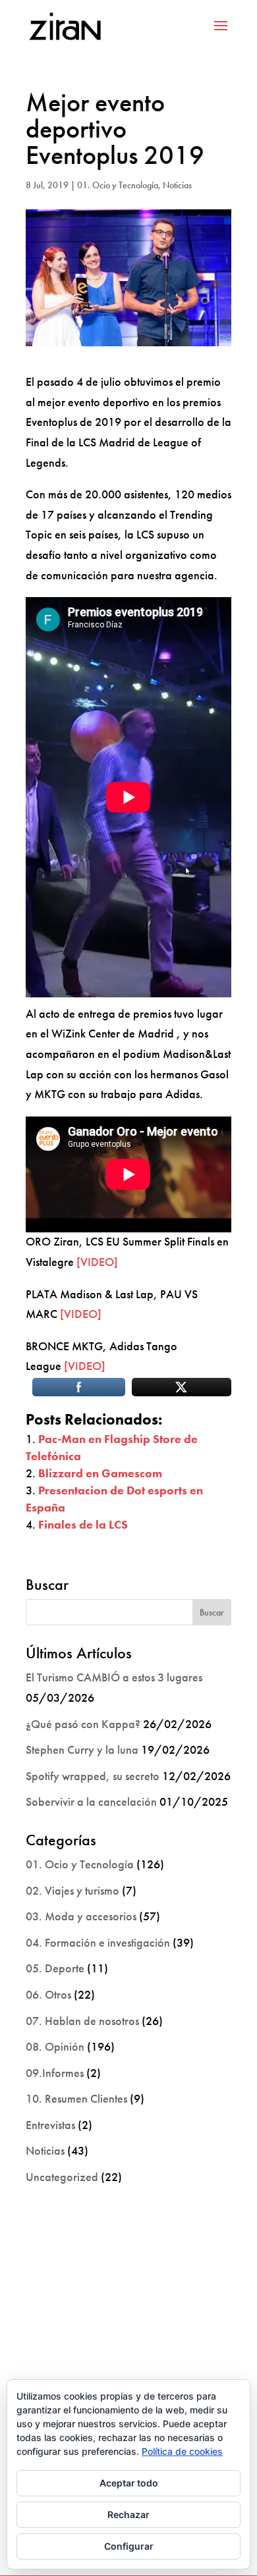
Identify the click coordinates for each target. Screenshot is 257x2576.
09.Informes (55, 2073)
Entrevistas (50, 2125)
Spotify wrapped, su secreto (93, 1776)
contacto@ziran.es (128, 2349)
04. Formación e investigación (98, 1942)
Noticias (177, 185)
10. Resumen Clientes (76, 2098)
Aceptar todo (129, 2483)
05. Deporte (55, 1968)
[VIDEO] (97, 1262)
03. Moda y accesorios (81, 1916)
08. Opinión (55, 2046)
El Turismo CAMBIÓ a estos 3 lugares (114, 1677)
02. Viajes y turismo (72, 1890)
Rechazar (128, 2514)
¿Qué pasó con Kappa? (83, 1724)
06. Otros (48, 1994)
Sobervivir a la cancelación (91, 1801)
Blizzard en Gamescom (100, 1473)
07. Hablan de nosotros (82, 2021)
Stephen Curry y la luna (82, 1749)
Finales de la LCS (83, 1524)
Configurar (129, 2546)
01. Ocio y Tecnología (118, 185)
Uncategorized (62, 2177)
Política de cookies (182, 2451)
